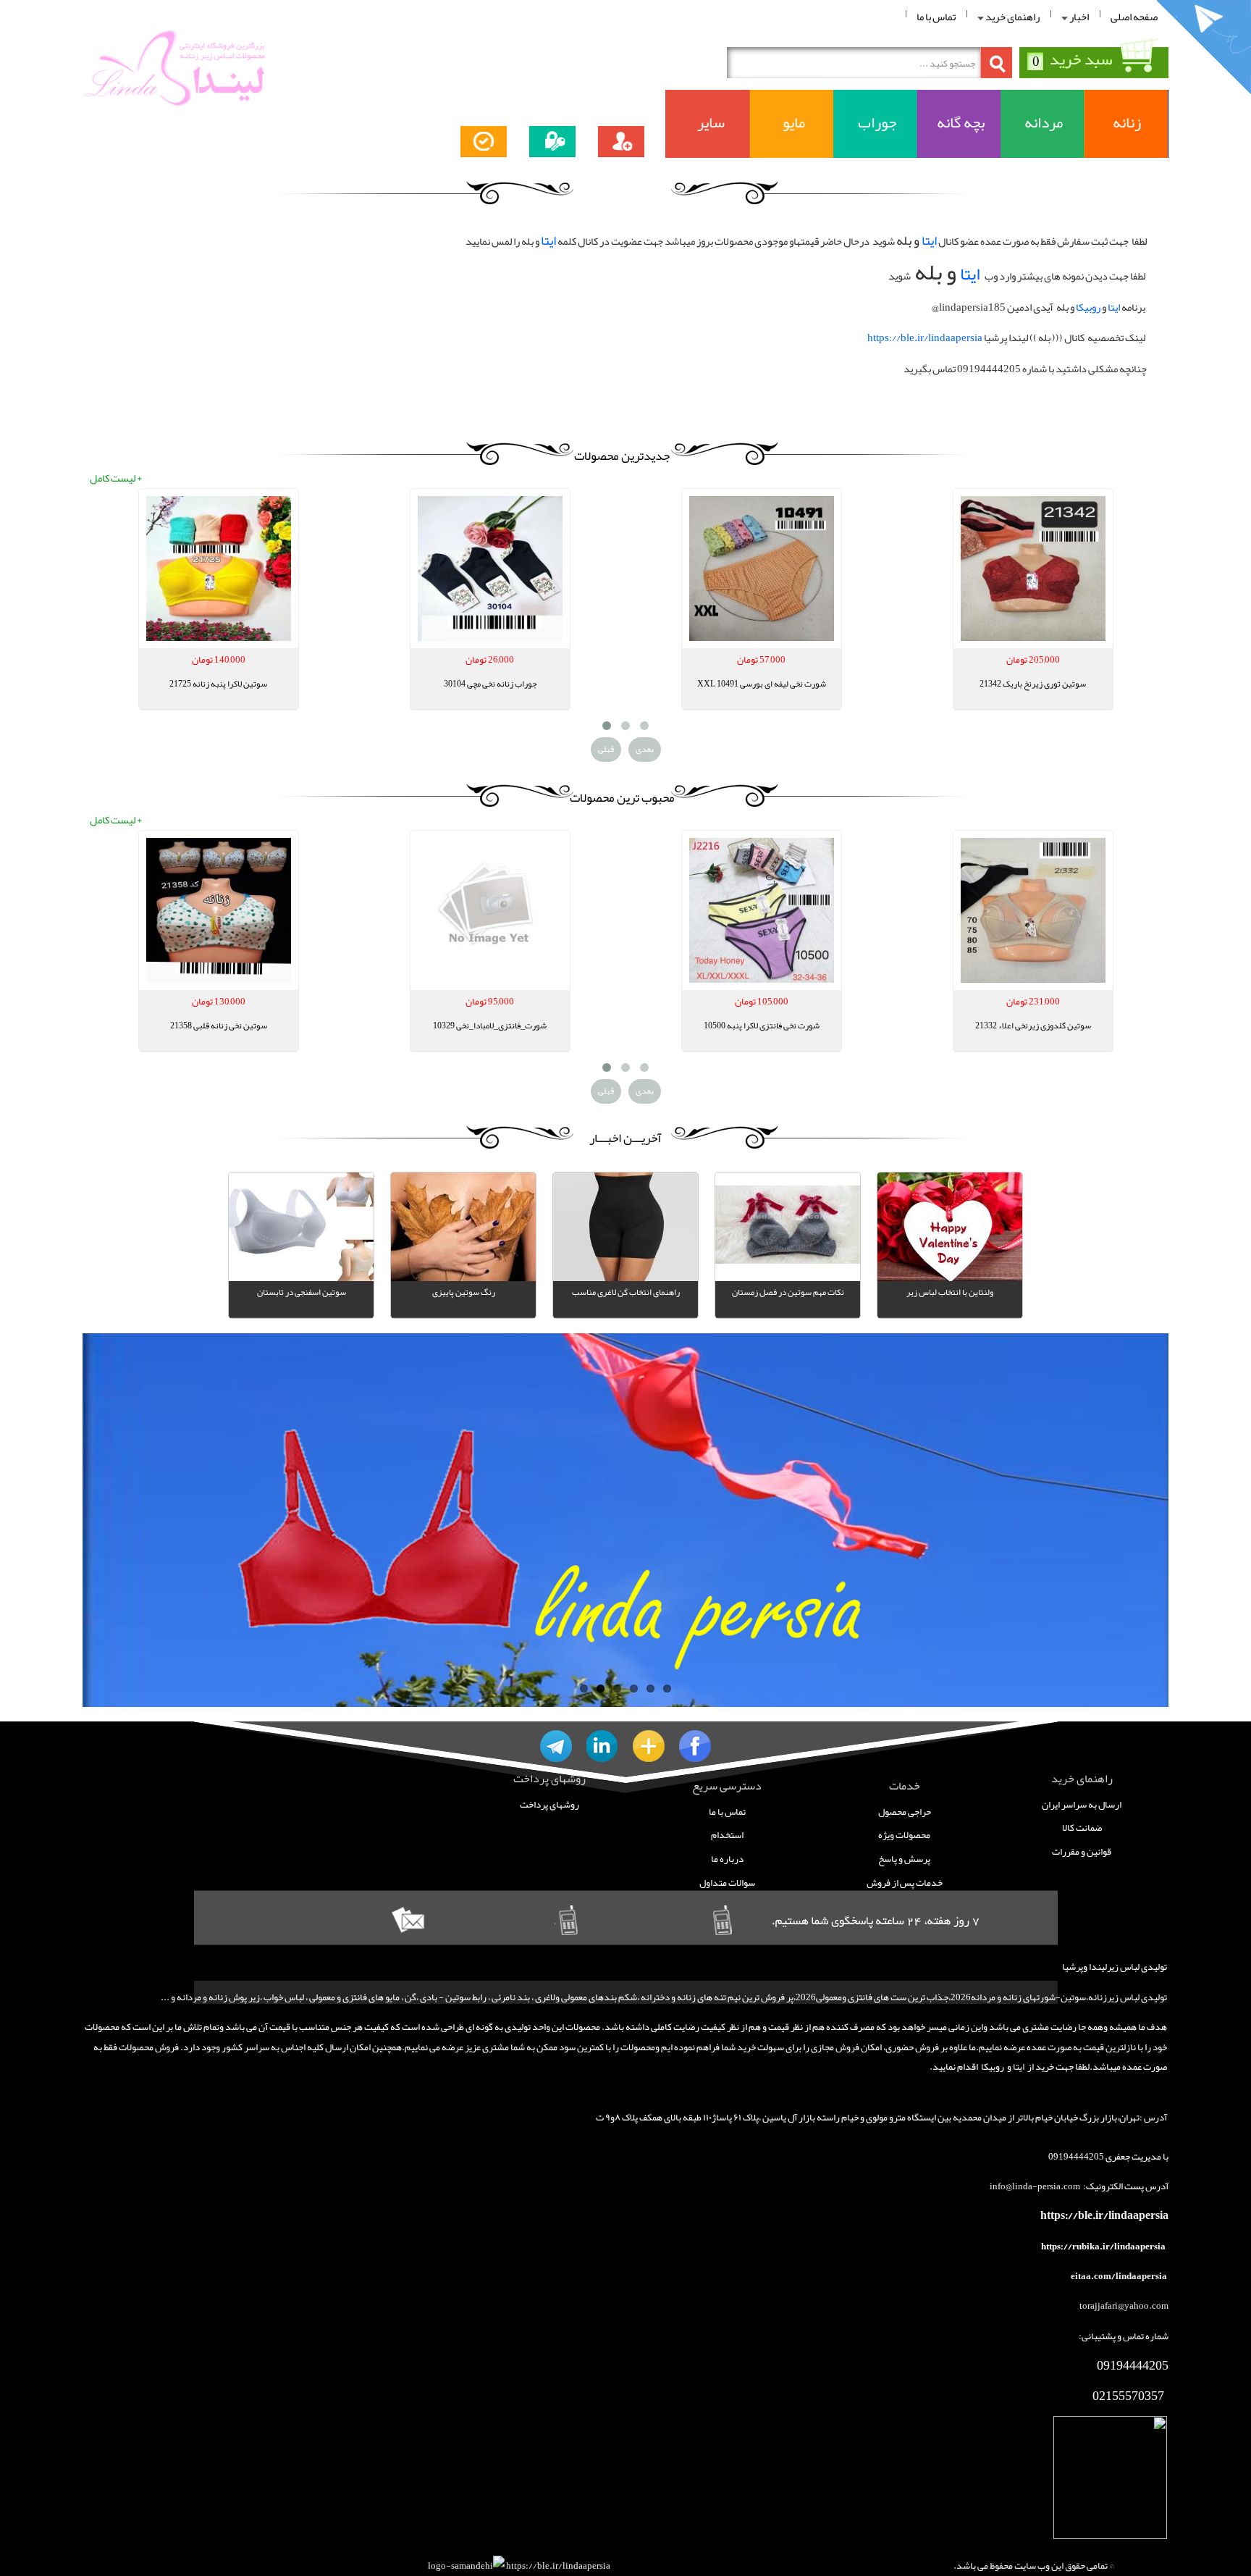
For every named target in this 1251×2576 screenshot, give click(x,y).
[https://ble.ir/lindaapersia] (556, 1746)
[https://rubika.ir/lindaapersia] (695, 1746)
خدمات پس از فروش (905, 1883)
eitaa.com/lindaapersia (1120, 2276)
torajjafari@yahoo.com (1124, 2306)
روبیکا (1088, 307)
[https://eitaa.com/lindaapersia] (649, 1746)
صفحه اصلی (1134, 17)
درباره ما (727, 1859)
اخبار (1078, 17)
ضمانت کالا (1082, 1828)
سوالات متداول (727, 1883)
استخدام (727, 1835)
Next (101, 1526)
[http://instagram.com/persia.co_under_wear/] (602, 1746)
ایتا (929, 240)
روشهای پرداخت (549, 1804)
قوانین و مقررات (1082, 1851)
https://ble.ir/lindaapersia (925, 338)
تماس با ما (936, 17)
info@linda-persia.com (1035, 2186)
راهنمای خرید (1012, 17)
